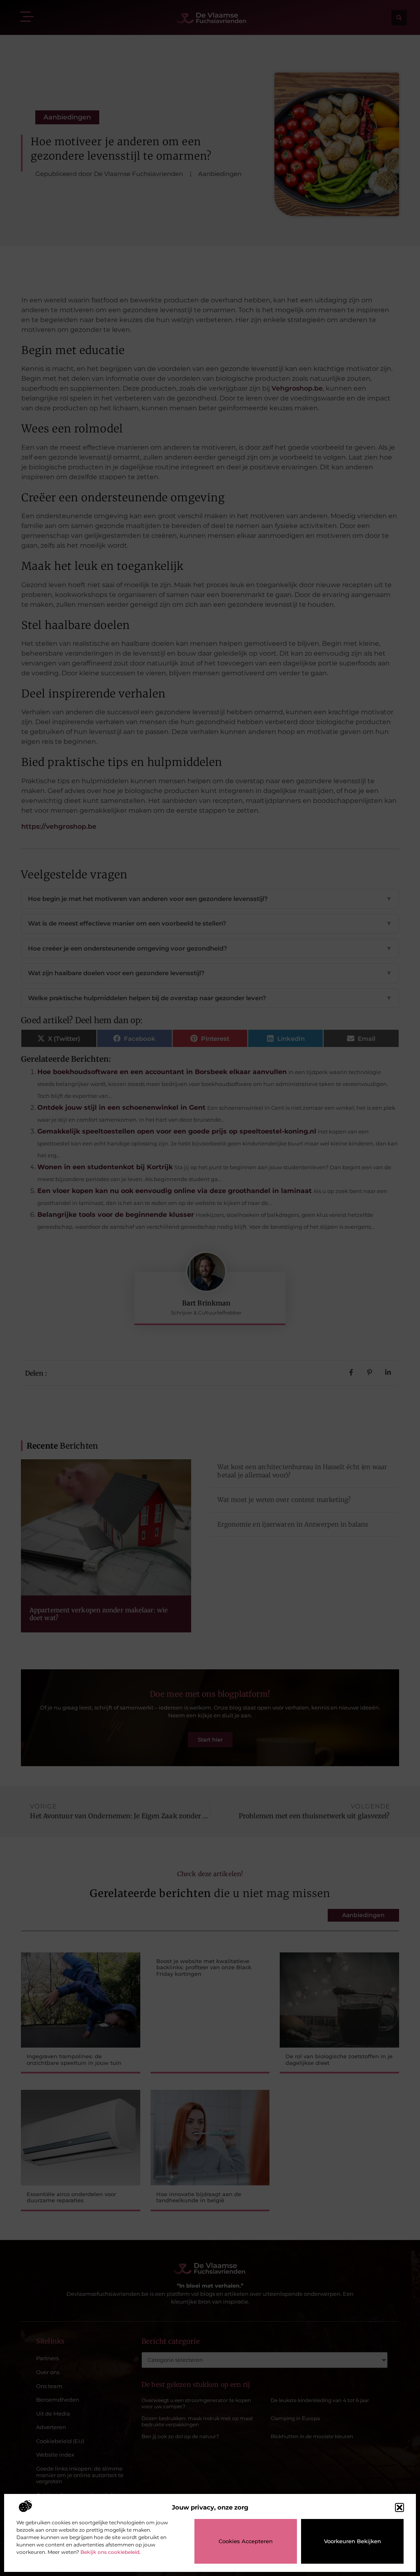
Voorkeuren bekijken (353, 2541)
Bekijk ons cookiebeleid (110, 2552)
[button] (399, 2507)
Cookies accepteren (246, 2541)
